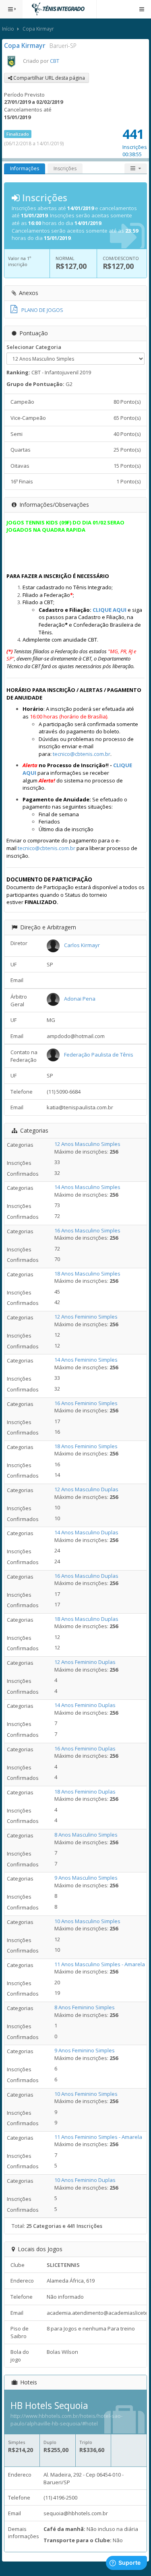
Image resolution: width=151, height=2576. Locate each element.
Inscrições (65, 168)
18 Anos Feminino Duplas (85, 1792)
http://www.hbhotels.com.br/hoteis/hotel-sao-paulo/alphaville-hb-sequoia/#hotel (66, 2420)
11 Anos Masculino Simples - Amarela (100, 1964)
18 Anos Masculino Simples (87, 1274)
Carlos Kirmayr (82, 945)
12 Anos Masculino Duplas (86, 1489)
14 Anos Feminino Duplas (85, 1705)
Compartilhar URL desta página (49, 78)
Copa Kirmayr (38, 29)
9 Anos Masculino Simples (86, 1878)
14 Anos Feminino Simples (86, 1360)
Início (8, 29)
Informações (25, 168)
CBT (55, 61)
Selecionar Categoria (34, 347)
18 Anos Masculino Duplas (86, 1619)
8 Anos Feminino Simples (85, 2007)
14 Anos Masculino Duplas (86, 1532)
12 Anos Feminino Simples (86, 1317)
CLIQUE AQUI (110, 610)
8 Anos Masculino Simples (86, 1835)
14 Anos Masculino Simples (87, 1187)
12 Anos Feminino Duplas (85, 1662)
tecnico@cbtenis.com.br (82, 754)
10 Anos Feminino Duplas (85, 2180)
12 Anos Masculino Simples (87, 1144)
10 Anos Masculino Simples (87, 1921)
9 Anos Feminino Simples (85, 2050)
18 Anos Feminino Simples (86, 1446)
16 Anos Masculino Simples (87, 1230)
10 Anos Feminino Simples (86, 2094)
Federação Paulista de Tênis (99, 1055)
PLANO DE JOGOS (42, 310)
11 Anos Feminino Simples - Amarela (98, 2137)
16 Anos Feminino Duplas (85, 1748)
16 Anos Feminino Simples (86, 1403)
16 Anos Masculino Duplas (86, 1576)
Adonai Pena (80, 999)
